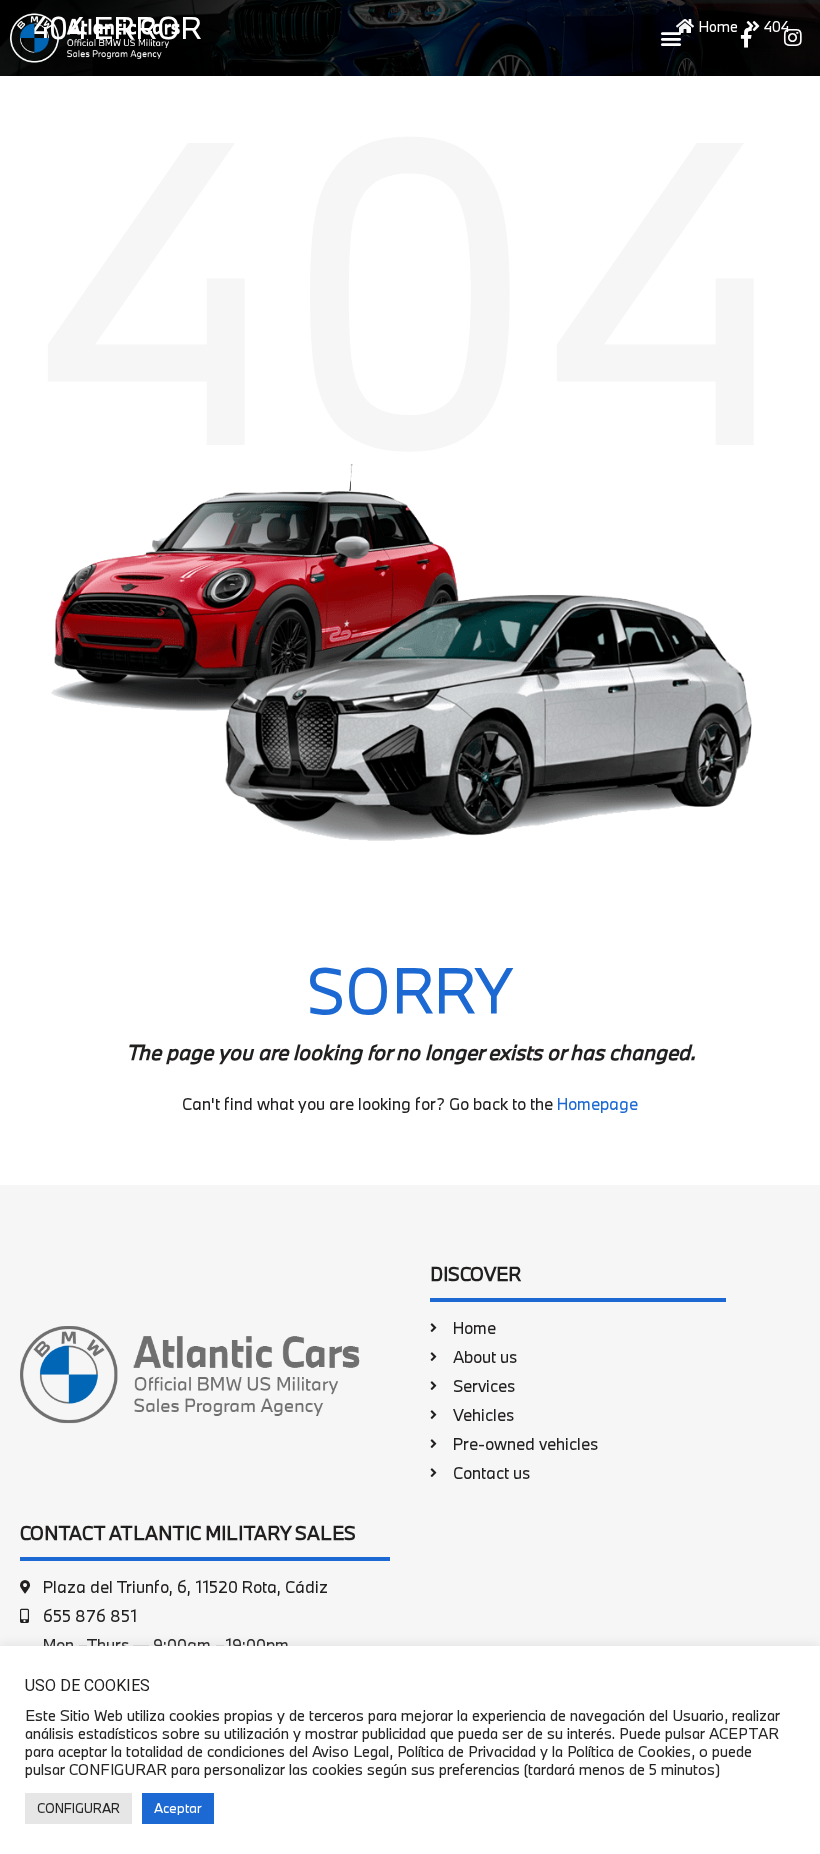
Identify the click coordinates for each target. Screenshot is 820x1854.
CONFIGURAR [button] (78, 1808)
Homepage (597, 1103)
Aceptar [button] (178, 1808)
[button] (670, 37)
